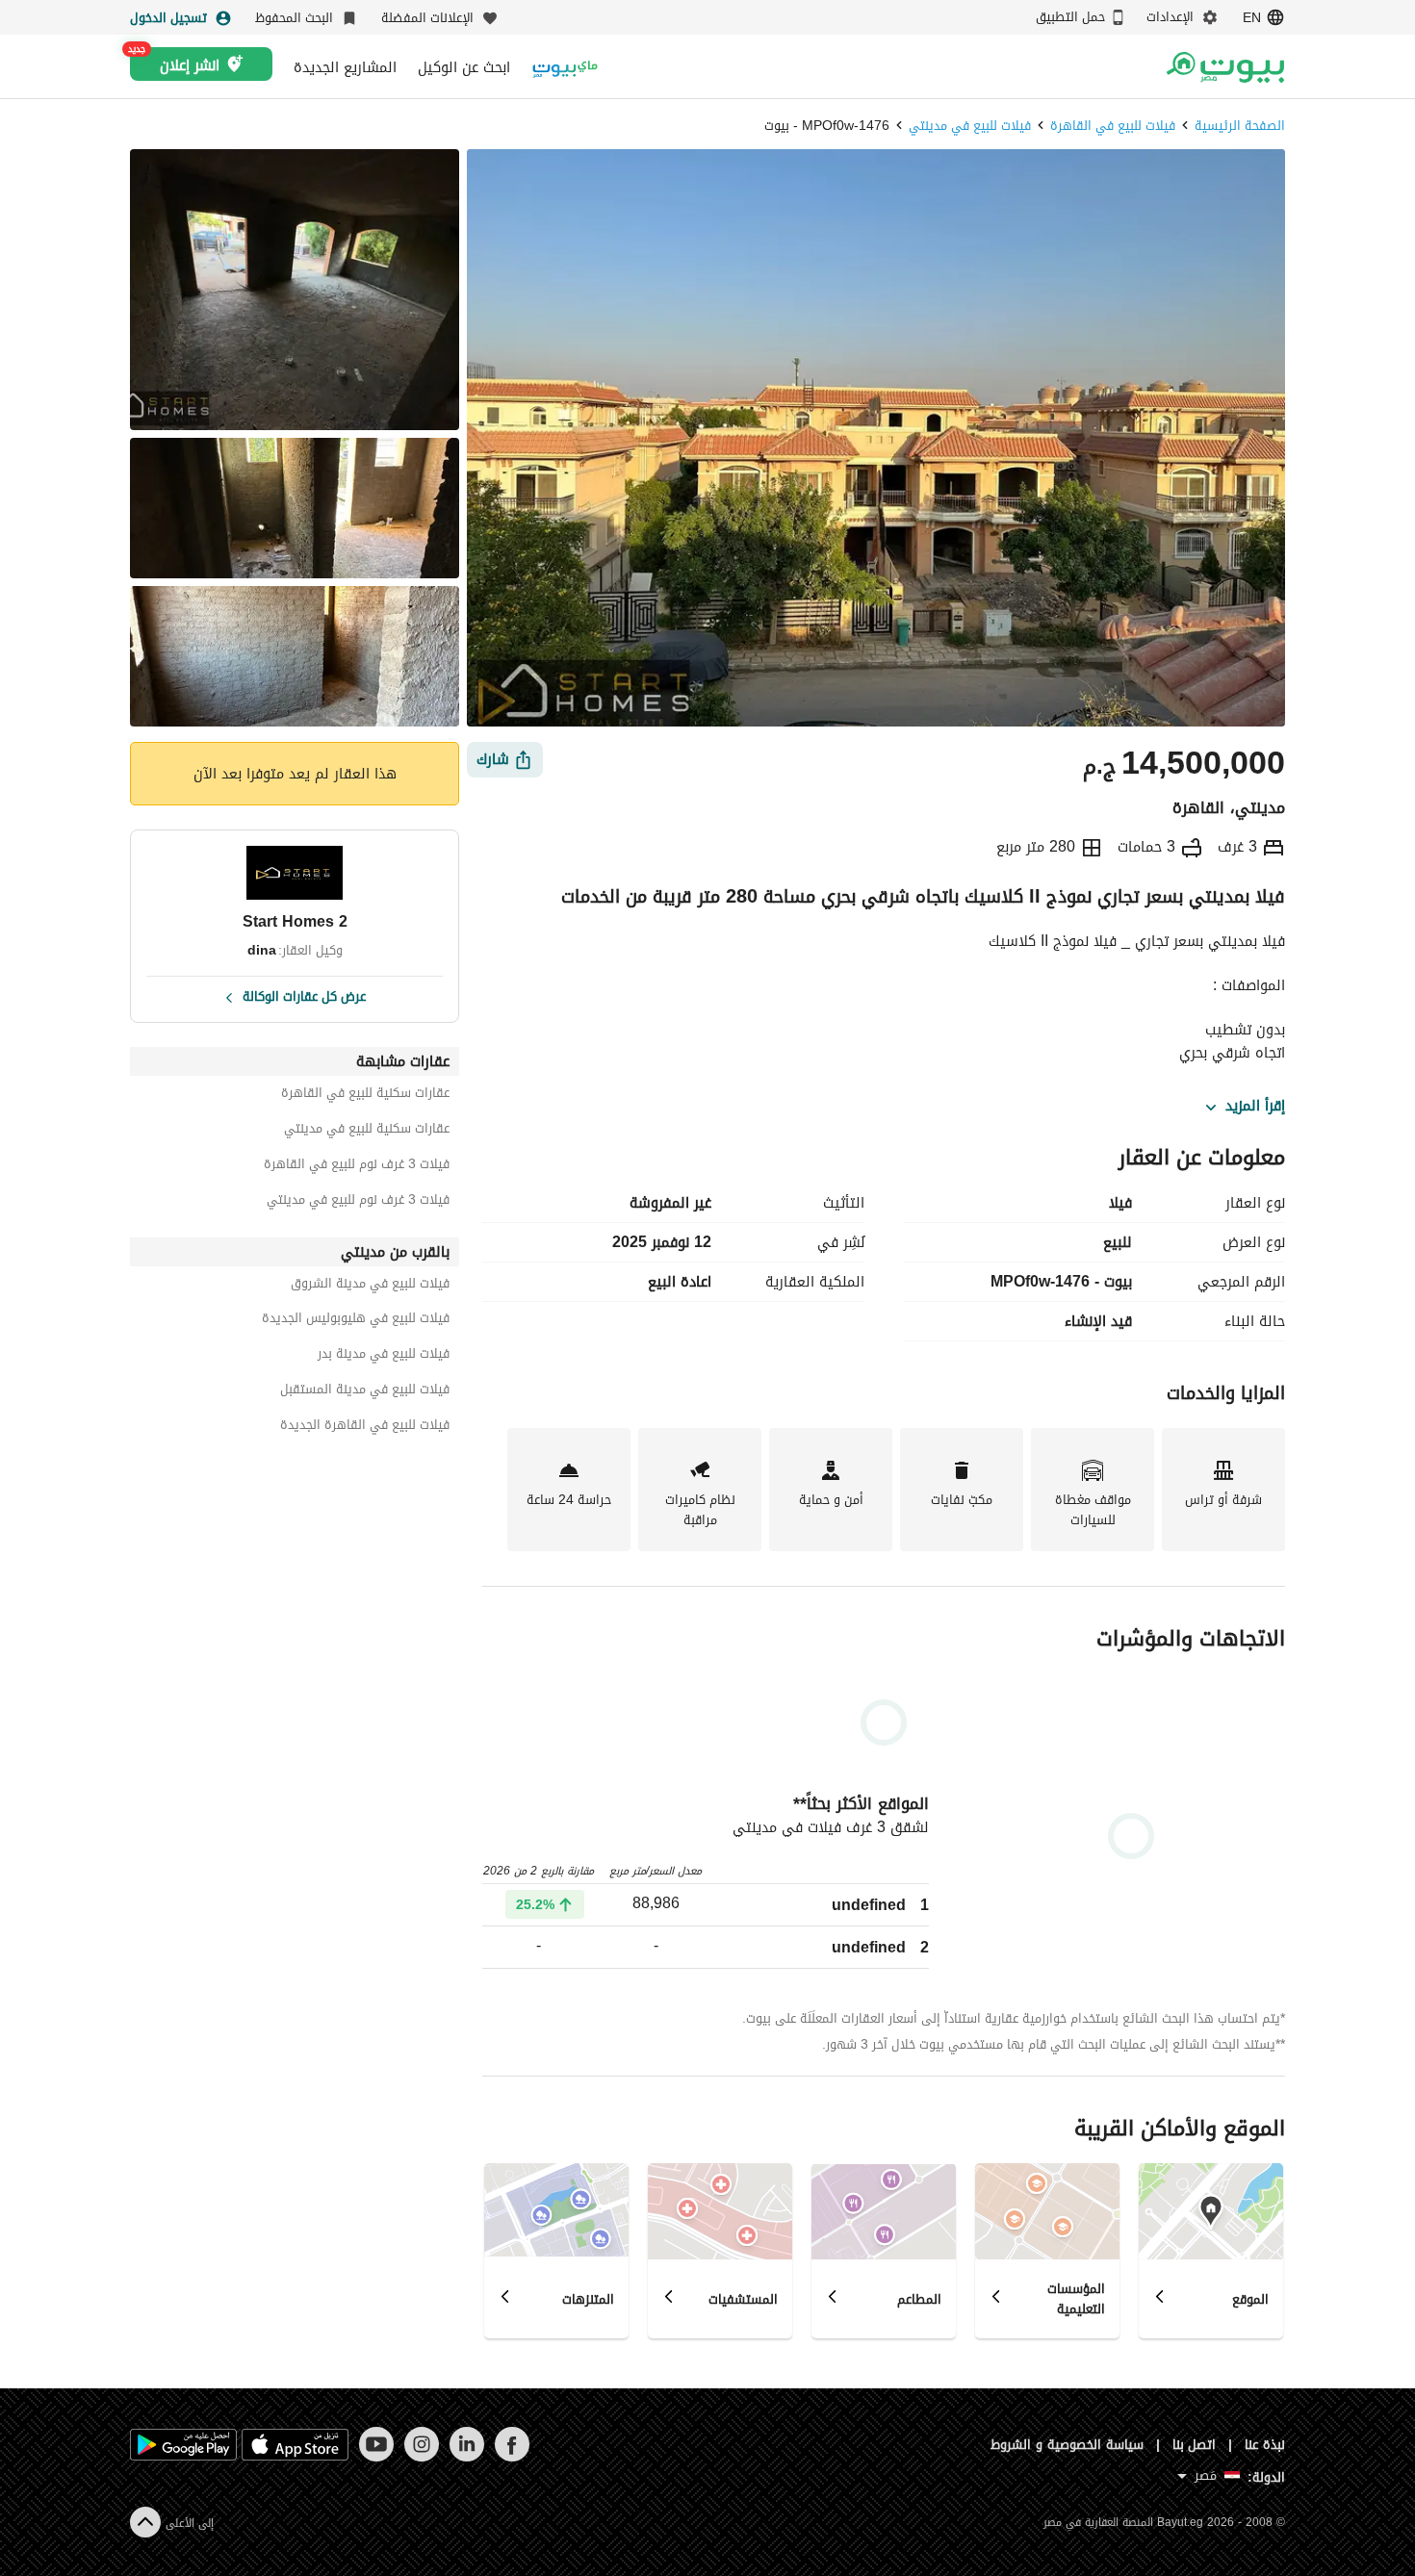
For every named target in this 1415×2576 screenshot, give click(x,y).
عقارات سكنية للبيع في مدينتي (367, 1131)
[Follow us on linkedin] (466, 2457)
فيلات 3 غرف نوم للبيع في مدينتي (358, 1202)
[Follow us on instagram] (421, 2457)
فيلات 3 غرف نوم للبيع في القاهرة (357, 1167)
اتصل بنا (1195, 2445)
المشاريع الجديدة (345, 67)
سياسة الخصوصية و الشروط (1067, 2445)
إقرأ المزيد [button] (1255, 1107)
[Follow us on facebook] (512, 2457)
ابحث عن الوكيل (464, 67)
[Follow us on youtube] (376, 2457)
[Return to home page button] (1225, 67)
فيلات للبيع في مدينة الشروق (370, 1286)
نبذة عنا (1265, 2445)
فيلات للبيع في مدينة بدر (384, 1356)
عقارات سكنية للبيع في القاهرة (365, 1096)
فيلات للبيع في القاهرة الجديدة (365, 1428)
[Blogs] (565, 67)
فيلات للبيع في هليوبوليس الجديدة (356, 1321)
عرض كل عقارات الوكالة (304, 995)
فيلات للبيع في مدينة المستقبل (365, 1392)
